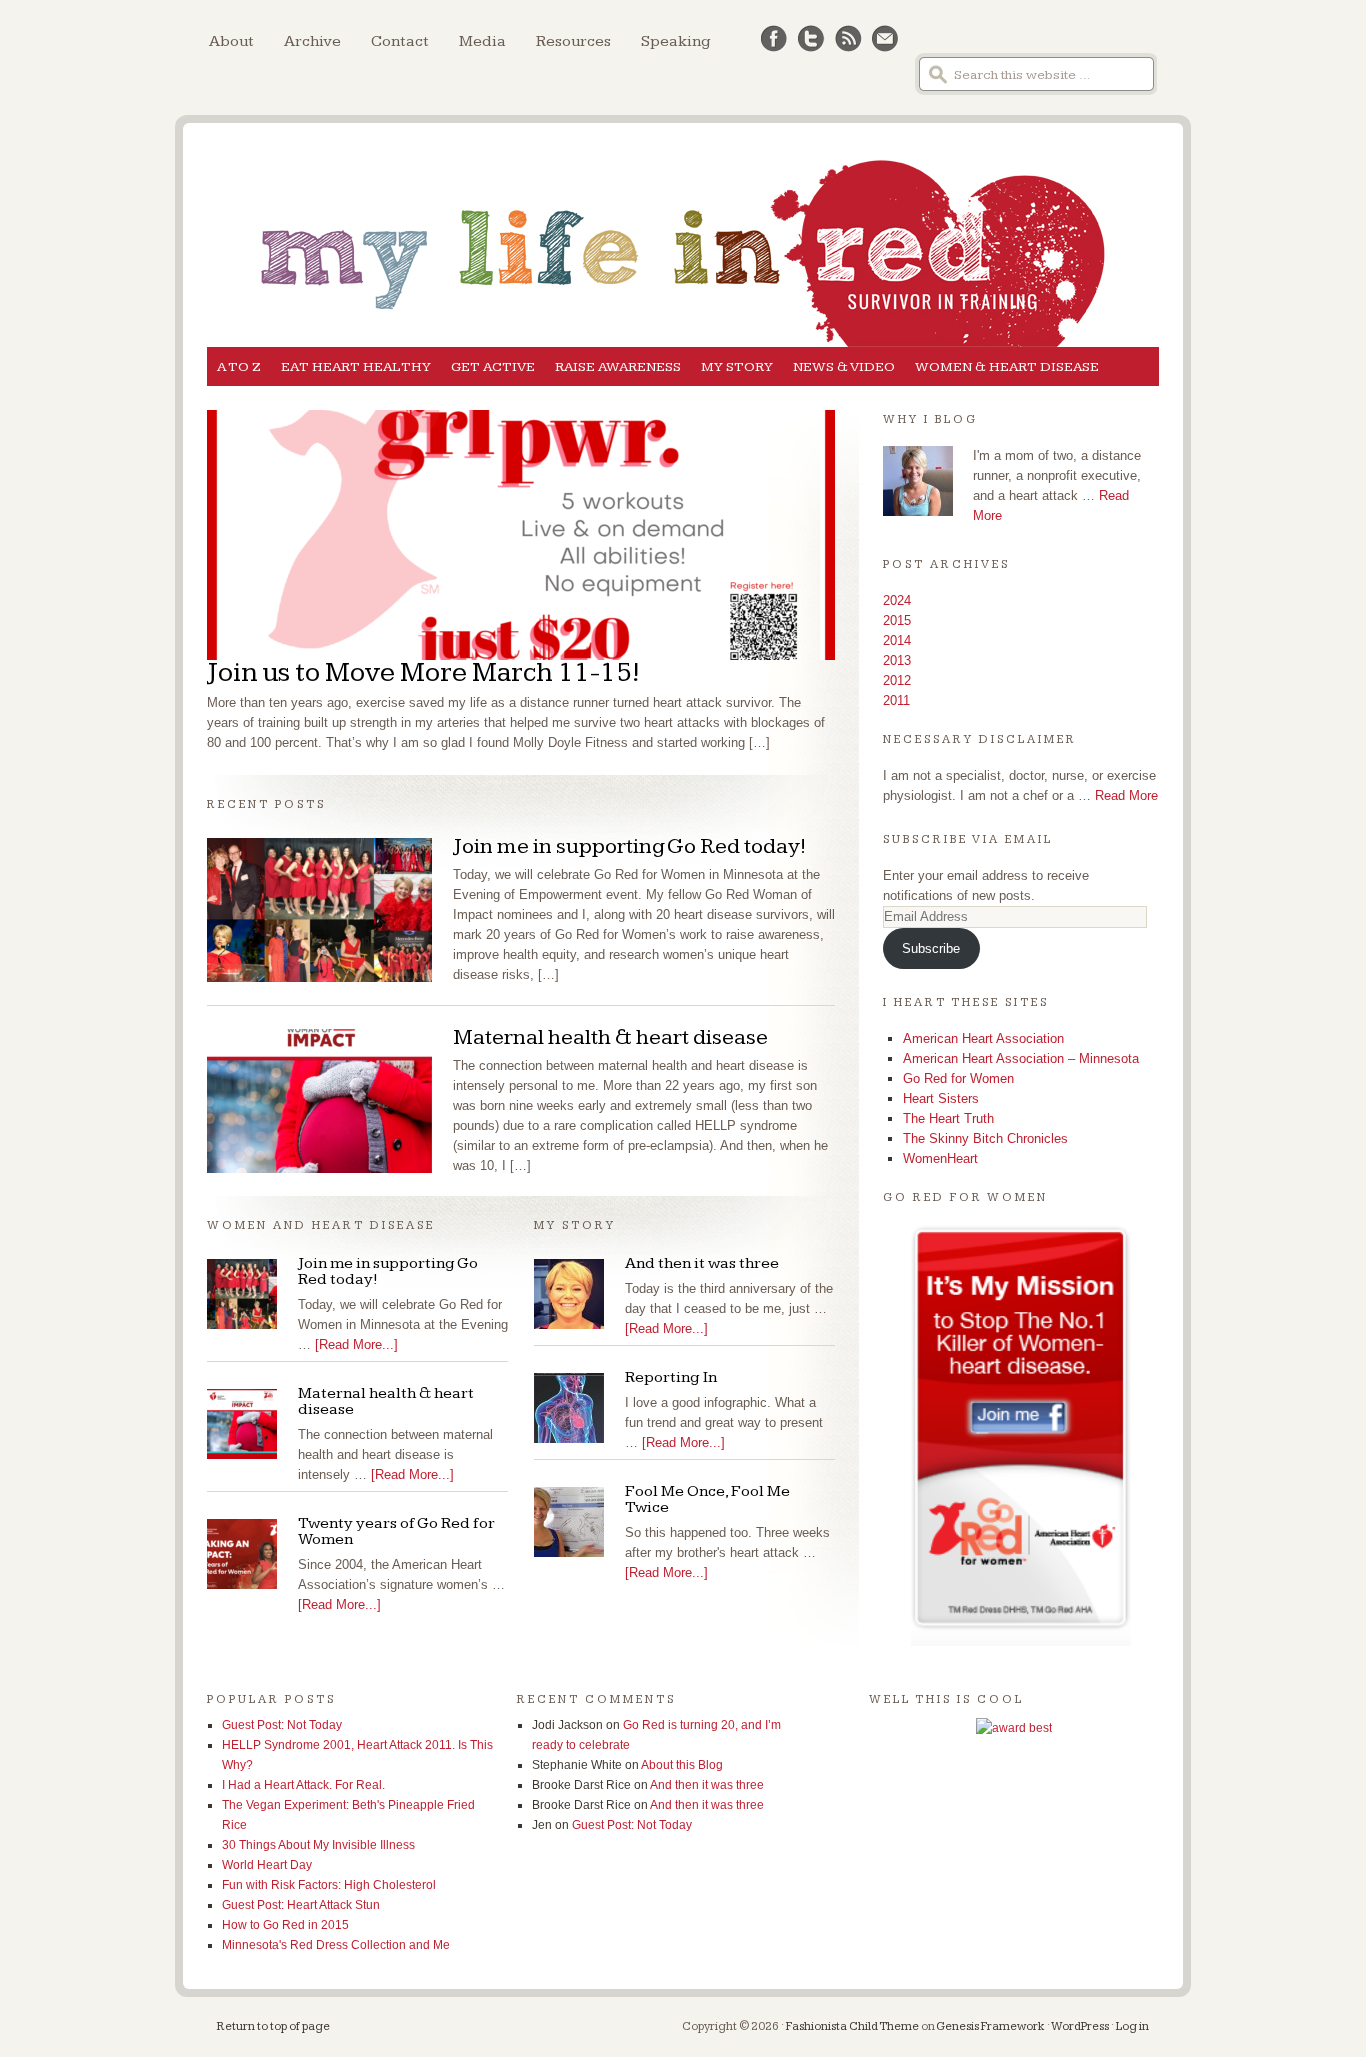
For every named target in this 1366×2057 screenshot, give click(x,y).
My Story (737, 367)
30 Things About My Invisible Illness (318, 1845)
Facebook (774, 39)
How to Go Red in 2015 (285, 1925)
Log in (1132, 2026)
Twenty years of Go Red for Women (396, 1531)
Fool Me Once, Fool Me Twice (707, 1499)
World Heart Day (267, 1865)
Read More (1126, 795)
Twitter (811, 39)
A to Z (239, 367)
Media (482, 41)
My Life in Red (683, 222)
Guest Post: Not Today (282, 1725)
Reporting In (671, 1377)
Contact (400, 41)
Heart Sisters (941, 1098)
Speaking (676, 41)
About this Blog (682, 1765)
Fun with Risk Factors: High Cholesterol (329, 1885)
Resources (573, 41)
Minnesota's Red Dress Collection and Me (336, 1945)
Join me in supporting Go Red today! (629, 846)
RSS (848, 39)
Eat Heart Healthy (356, 367)
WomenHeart (940, 1158)
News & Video (844, 367)
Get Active (493, 367)
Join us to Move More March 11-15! (423, 672)
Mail (885, 39)
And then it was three (702, 1263)
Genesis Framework (990, 2026)
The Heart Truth (948, 1118)
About (231, 41)
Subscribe (931, 948)
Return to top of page (273, 2026)
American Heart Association (983, 1038)
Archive (312, 41)
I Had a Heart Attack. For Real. (303, 1785)
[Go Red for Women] (1021, 1434)
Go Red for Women (958, 1078)
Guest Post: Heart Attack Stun (301, 1905)
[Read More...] (356, 1344)
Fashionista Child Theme (852, 2026)
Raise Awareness (618, 367)
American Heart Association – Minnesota (1021, 1058)
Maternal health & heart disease (610, 1037)
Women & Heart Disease (1007, 367)
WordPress (1080, 2026)
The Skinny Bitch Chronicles (985, 1138)
